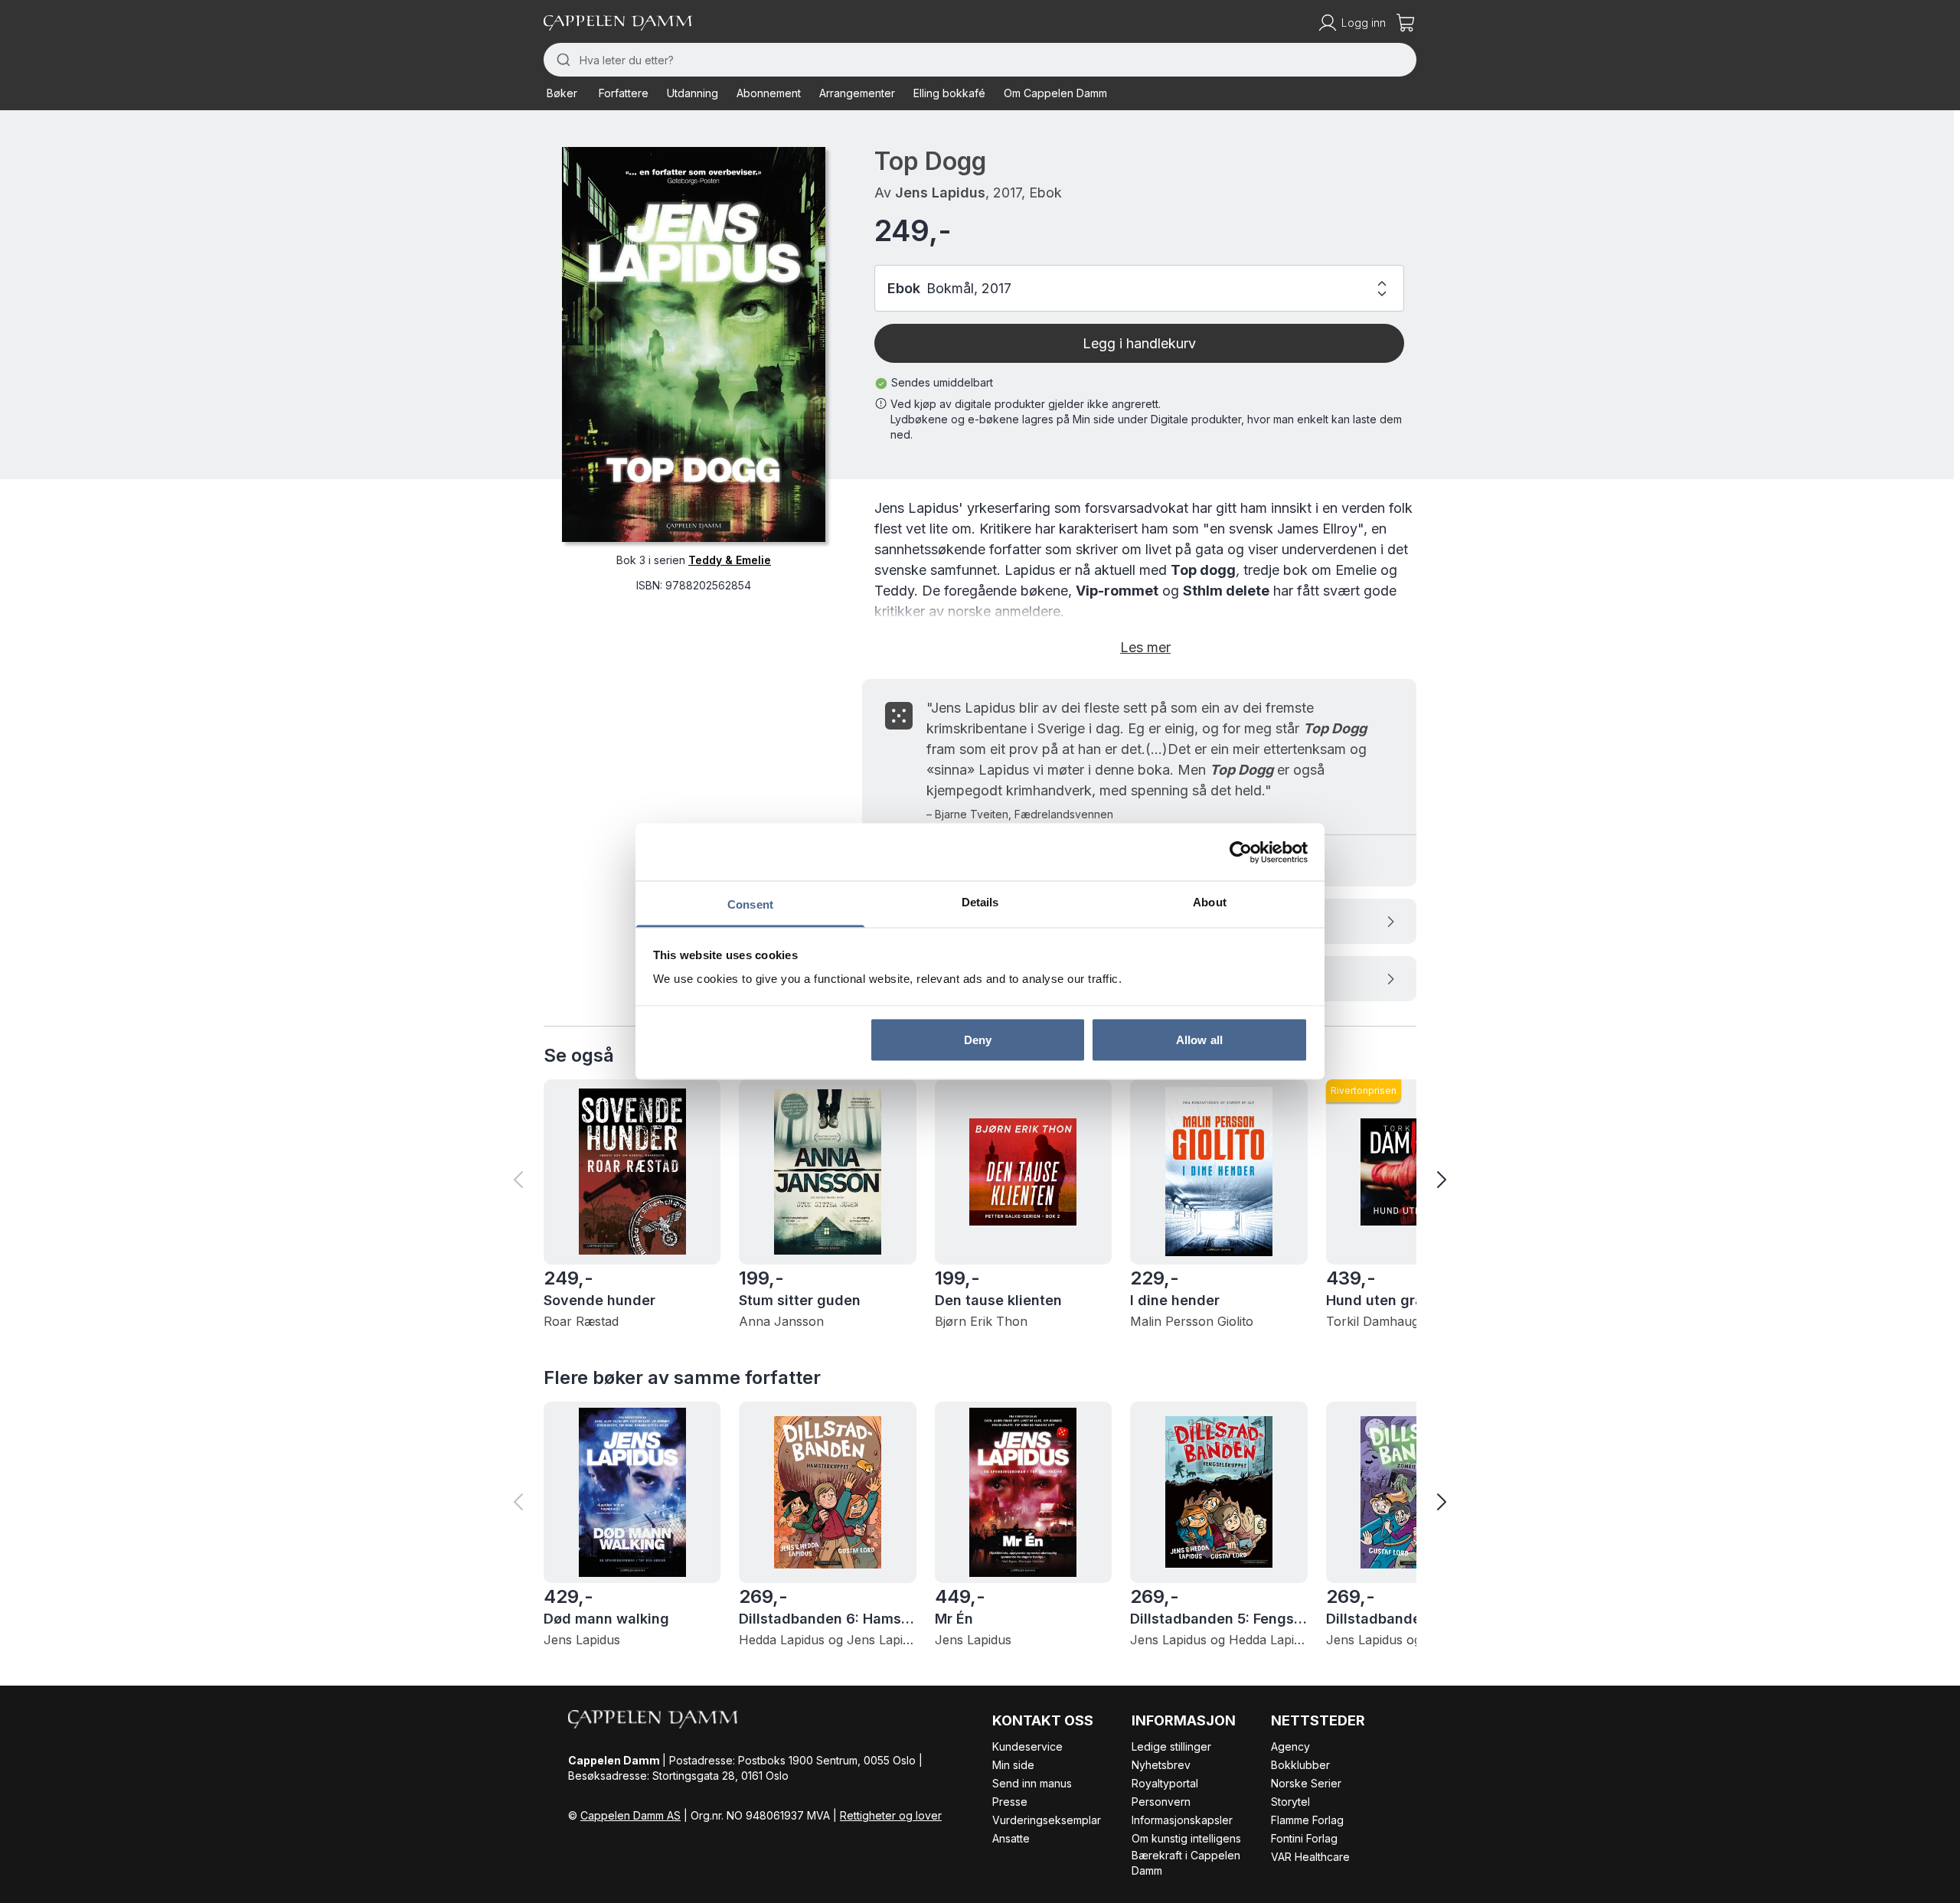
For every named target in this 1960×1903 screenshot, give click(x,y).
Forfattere (624, 93)
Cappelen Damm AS (630, 1815)
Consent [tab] (750, 904)
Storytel (1290, 1802)
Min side (1013, 1765)
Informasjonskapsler (1182, 1820)
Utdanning (693, 93)
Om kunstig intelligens (1186, 1838)
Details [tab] (980, 902)
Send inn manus (1032, 1783)
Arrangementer (857, 93)
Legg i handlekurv (1139, 343)
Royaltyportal (1165, 1783)
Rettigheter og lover (891, 1815)
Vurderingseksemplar (1047, 1820)
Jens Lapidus (940, 193)
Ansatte (1011, 1838)
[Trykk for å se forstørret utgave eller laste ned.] (694, 344)
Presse (1010, 1802)
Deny (978, 1039)
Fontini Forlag (1304, 1838)
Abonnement (769, 93)
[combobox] (980, 60)
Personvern (1161, 1802)
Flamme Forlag (1307, 1820)
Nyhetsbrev (1161, 1765)
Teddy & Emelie (730, 560)
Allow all (1199, 1039)
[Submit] (562, 60)
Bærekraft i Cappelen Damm (1186, 1863)
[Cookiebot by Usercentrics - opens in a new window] (1241, 852)
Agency (1290, 1746)
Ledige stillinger (1171, 1746)
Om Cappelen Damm (1055, 93)
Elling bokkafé (949, 93)
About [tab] (1210, 902)
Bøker (562, 93)
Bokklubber (1300, 1765)
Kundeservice (1027, 1746)
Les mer (1145, 647)
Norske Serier (1306, 1783)
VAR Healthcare (1310, 1857)
